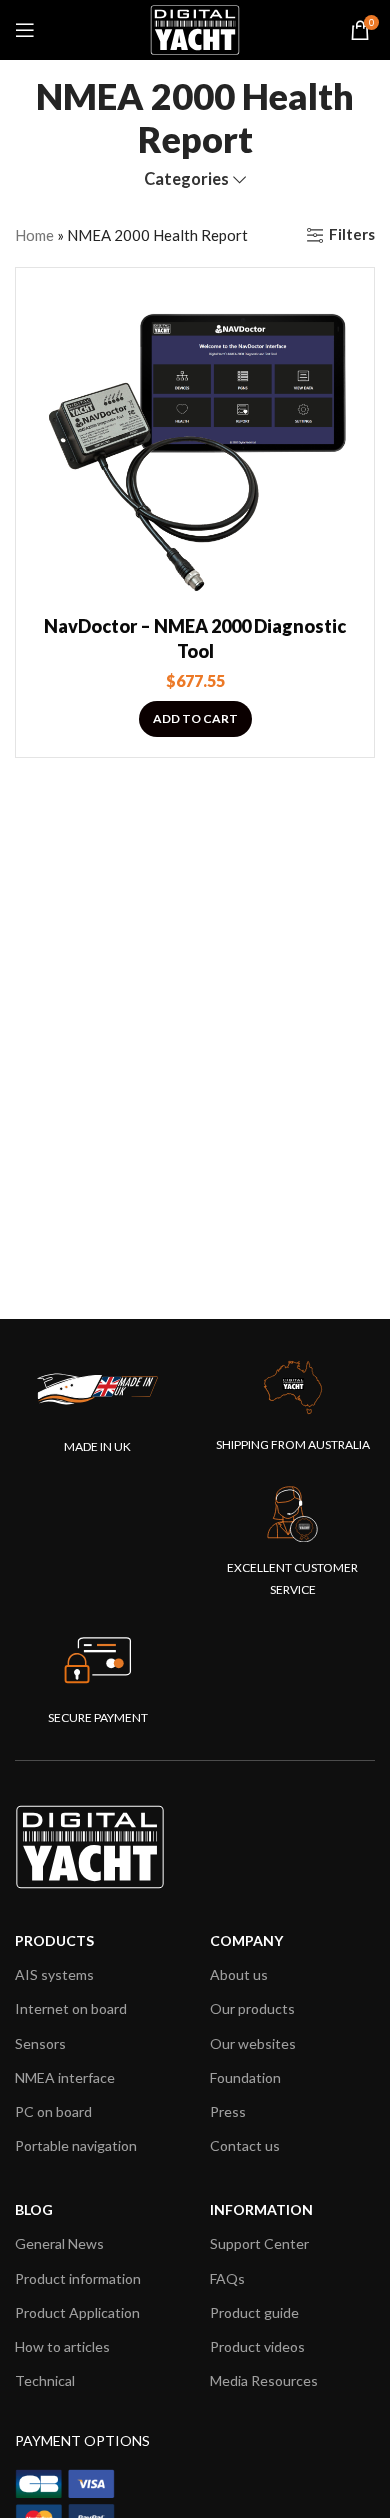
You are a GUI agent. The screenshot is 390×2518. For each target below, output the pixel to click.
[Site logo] (194, 28)
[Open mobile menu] (25, 30)
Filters (352, 235)
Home (34, 235)
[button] (195, 719)
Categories (186, 179)
